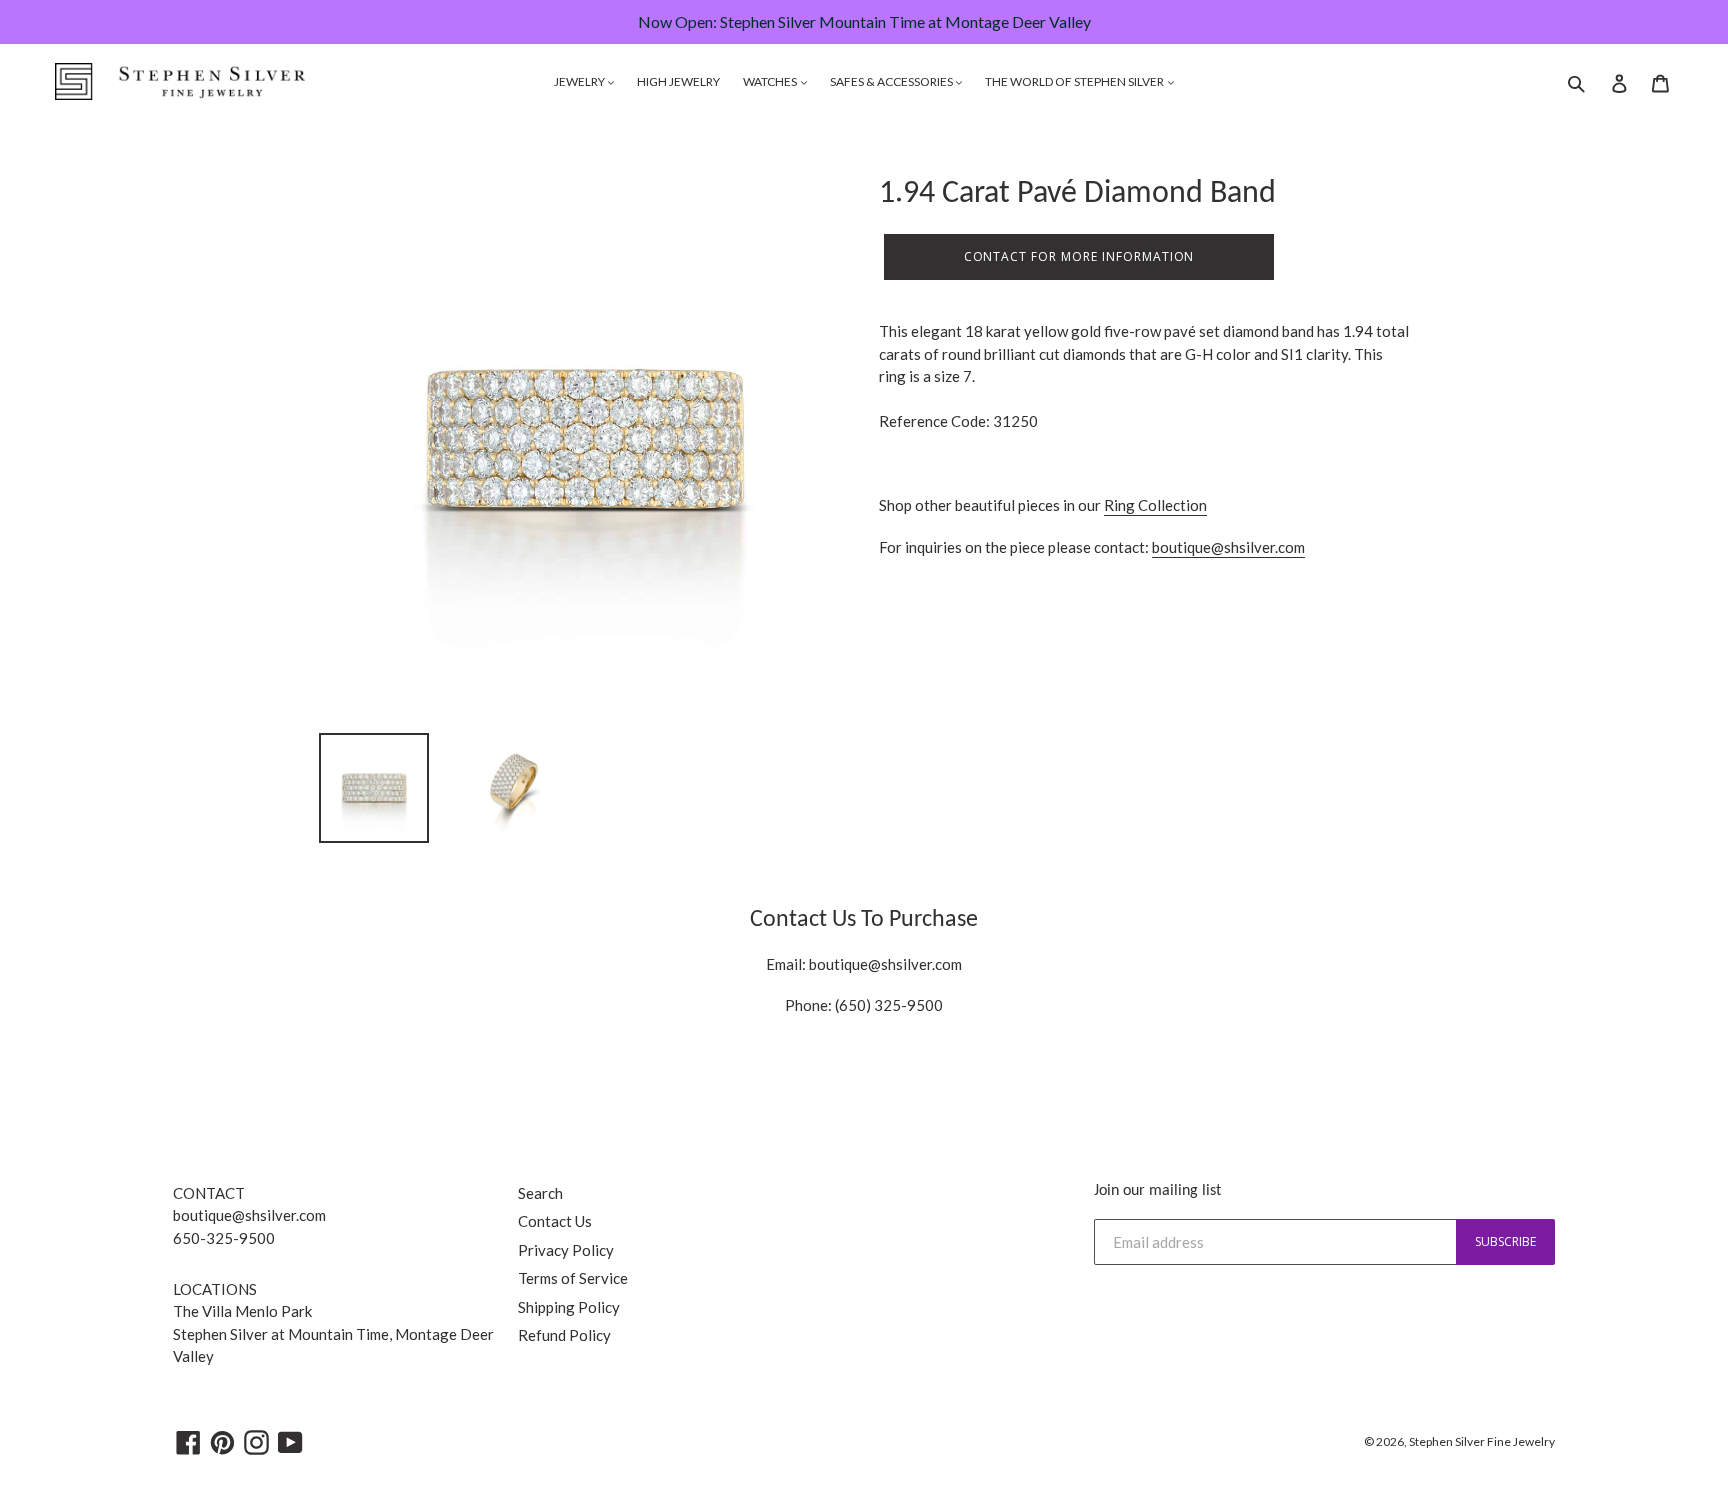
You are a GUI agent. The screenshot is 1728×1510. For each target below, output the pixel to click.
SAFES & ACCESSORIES (892, 81)
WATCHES (771, 81)
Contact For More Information (1079, 256)
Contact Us (555, 1221)
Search (540, 1193)
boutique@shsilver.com (1228, 547)
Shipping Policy (569, 1307)
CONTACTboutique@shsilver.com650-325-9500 (249, 1215)
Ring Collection (1155, 505)
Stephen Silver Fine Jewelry (1482, 1441)
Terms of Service (573, 1278)
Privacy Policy (566, 1250)
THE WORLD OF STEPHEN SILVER (1075, 81)
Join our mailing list (1157, 1191)
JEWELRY (580, 81)
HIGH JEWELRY (678, 81)
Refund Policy (564, 1335)
